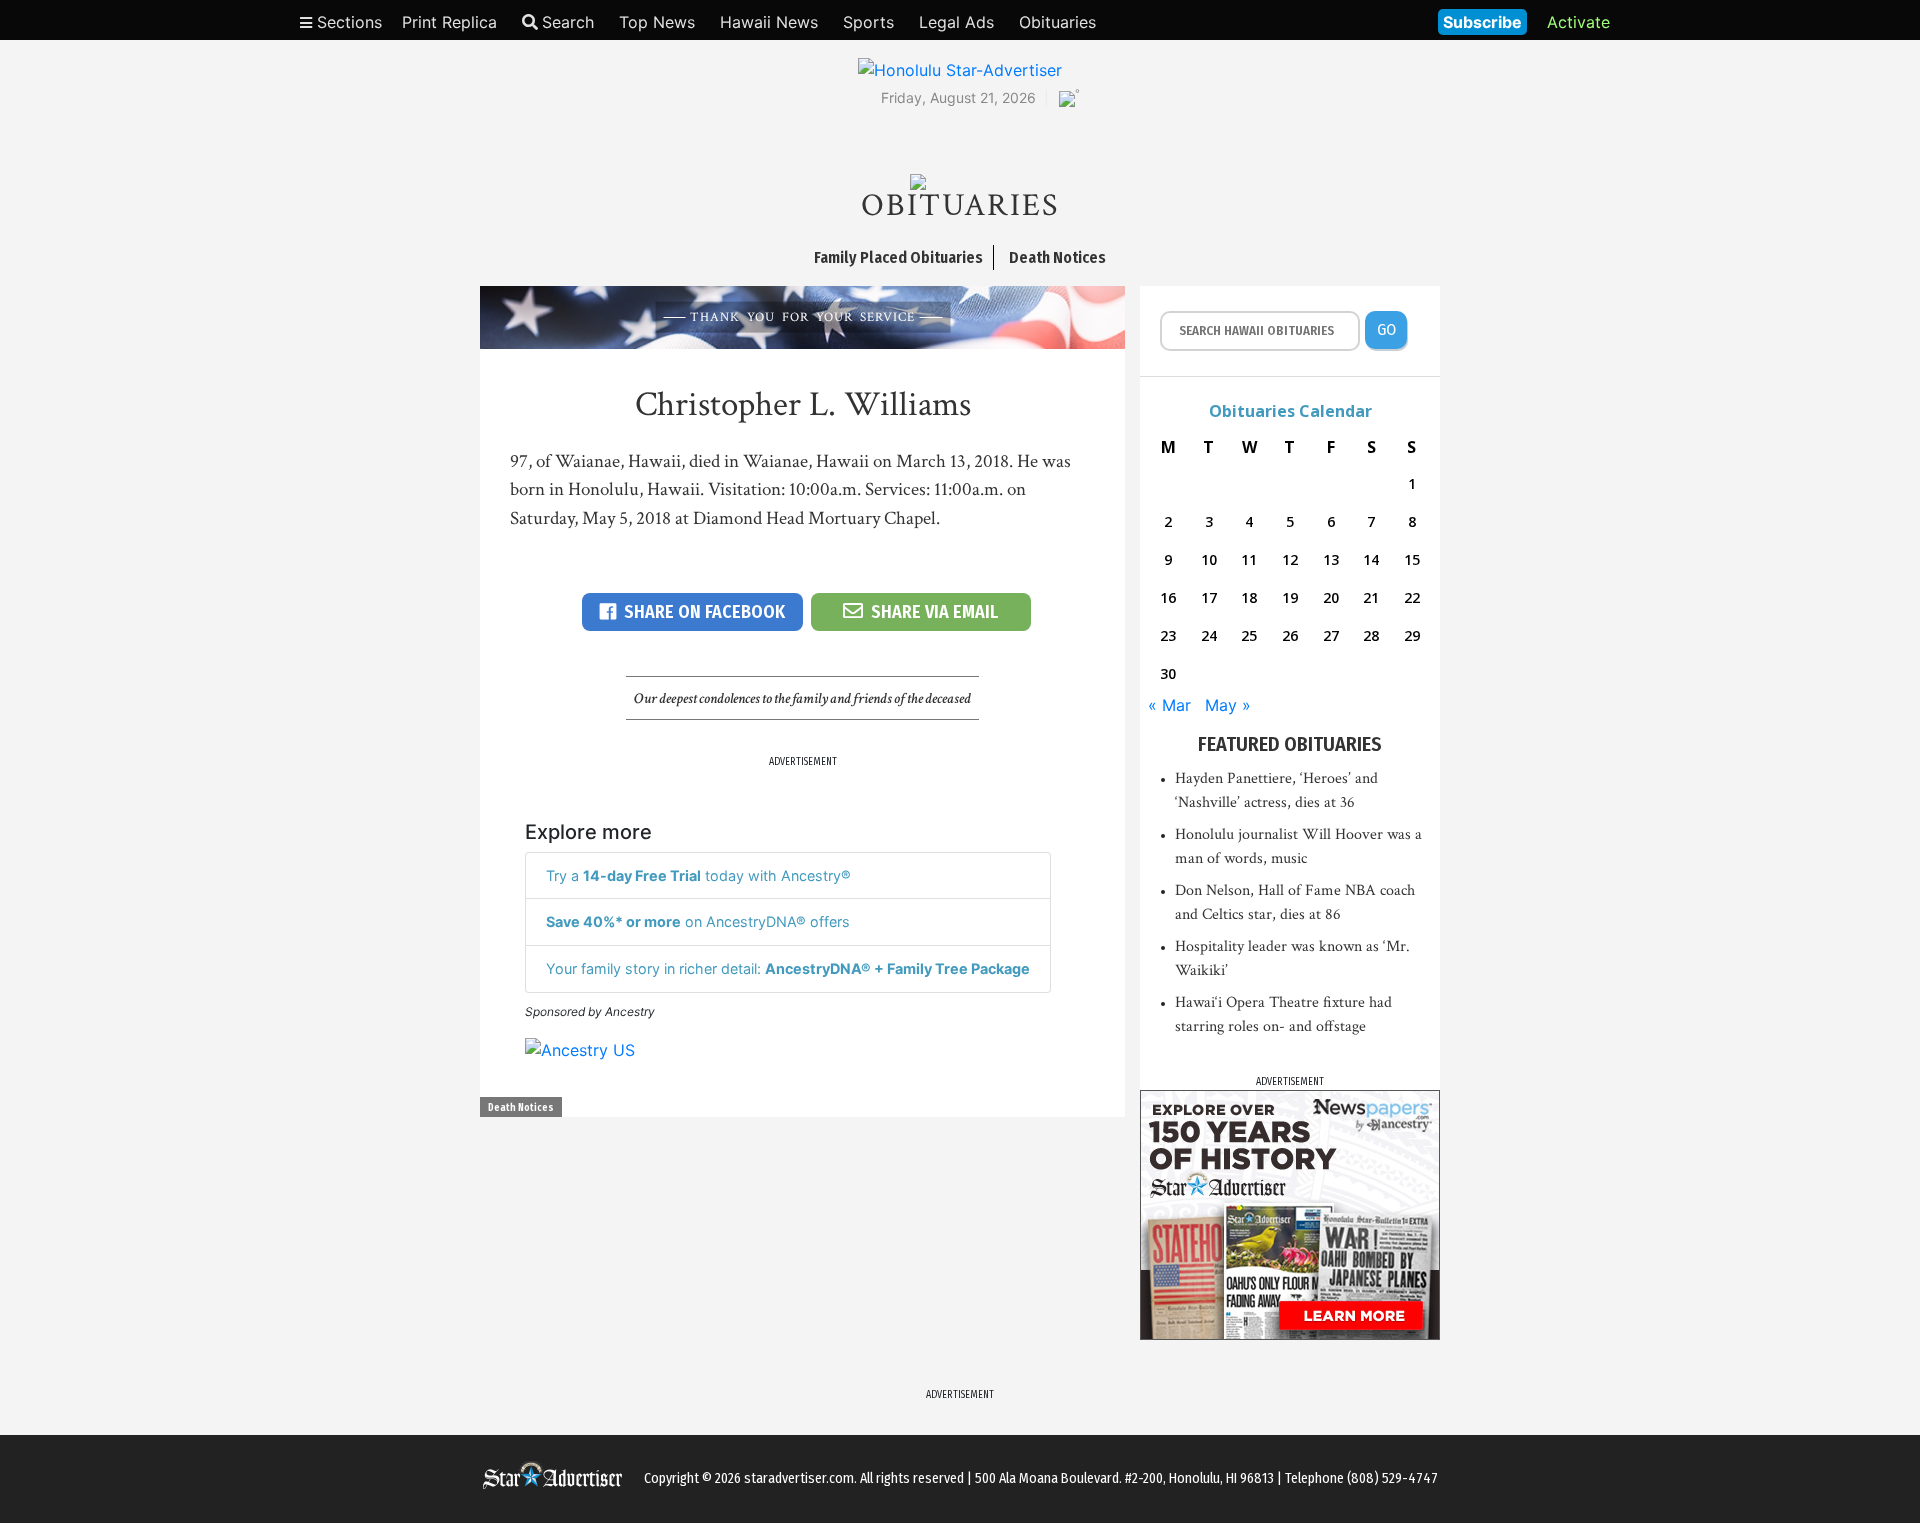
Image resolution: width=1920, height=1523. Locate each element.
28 (1371, 635)
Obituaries (1057, 22)
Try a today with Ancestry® (698, 875)
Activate (1578, 22)
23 (1168, 635)
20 (1331, 597)
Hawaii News (769, 22)
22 (1412, 597)
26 (1290, 635)
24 (1209, 635)
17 (1209, 597)
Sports (868, 22)
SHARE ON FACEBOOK (704, 612)
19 (1290, 597)
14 (1371, 559)
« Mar (1169, 705)
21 (1371, 597)
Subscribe (1482, 22)
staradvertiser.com (799, 1478)
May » (1228, 705)
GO (1386, 329)
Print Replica (449, 22)
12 (1290, 559)
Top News (657, 22)
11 (1249, 559)
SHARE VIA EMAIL (934, 612)
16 (1168, 597)
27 (1331, 635)
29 (1412, 635)
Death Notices (521, 1108)
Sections (347, 22)
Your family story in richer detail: (788, 968)
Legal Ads (956, 22)
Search (568, 22)
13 (1331, 559)
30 (1168, 673)
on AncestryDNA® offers (698, 921)
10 (1209, 559)
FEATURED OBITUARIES (1290, 744)
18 (1249, 597)
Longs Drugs (1363, 20)
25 (1249, 635)
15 (1412, 559)
